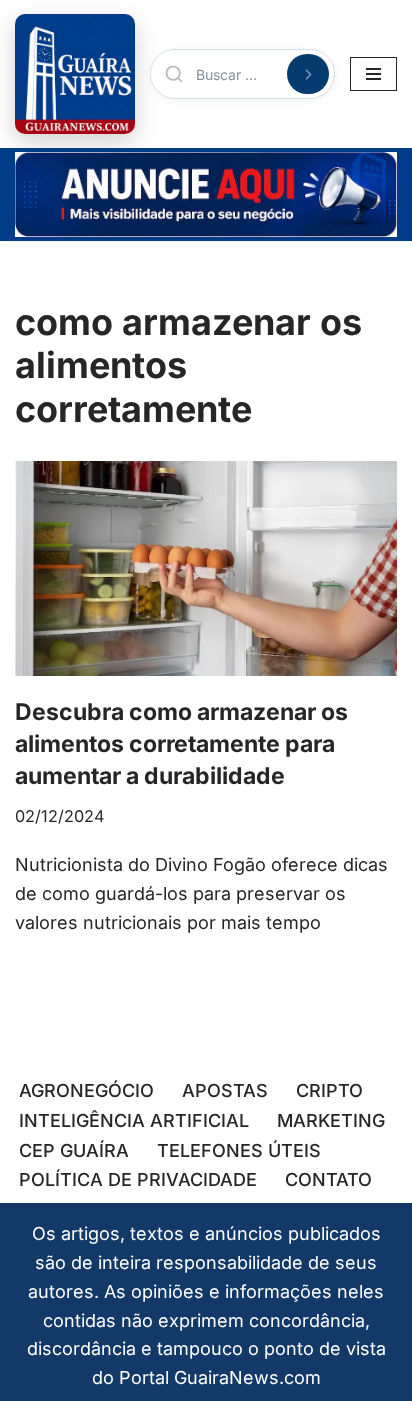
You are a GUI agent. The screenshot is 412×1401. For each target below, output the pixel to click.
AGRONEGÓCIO (86, 1090)
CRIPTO (329, 1090)
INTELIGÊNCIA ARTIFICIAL (134, 1120)
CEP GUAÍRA (74, 1150)
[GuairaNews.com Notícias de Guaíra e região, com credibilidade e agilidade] (75, 74)
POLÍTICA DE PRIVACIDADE (138, 1179)
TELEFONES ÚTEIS (239, 1150)
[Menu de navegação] (373, 74)
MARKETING (331, 1120)
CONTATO (328, 1179)
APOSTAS (225, 1090)
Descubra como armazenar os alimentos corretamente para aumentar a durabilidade (181, 744)
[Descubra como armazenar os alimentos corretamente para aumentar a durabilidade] (206, 568)
